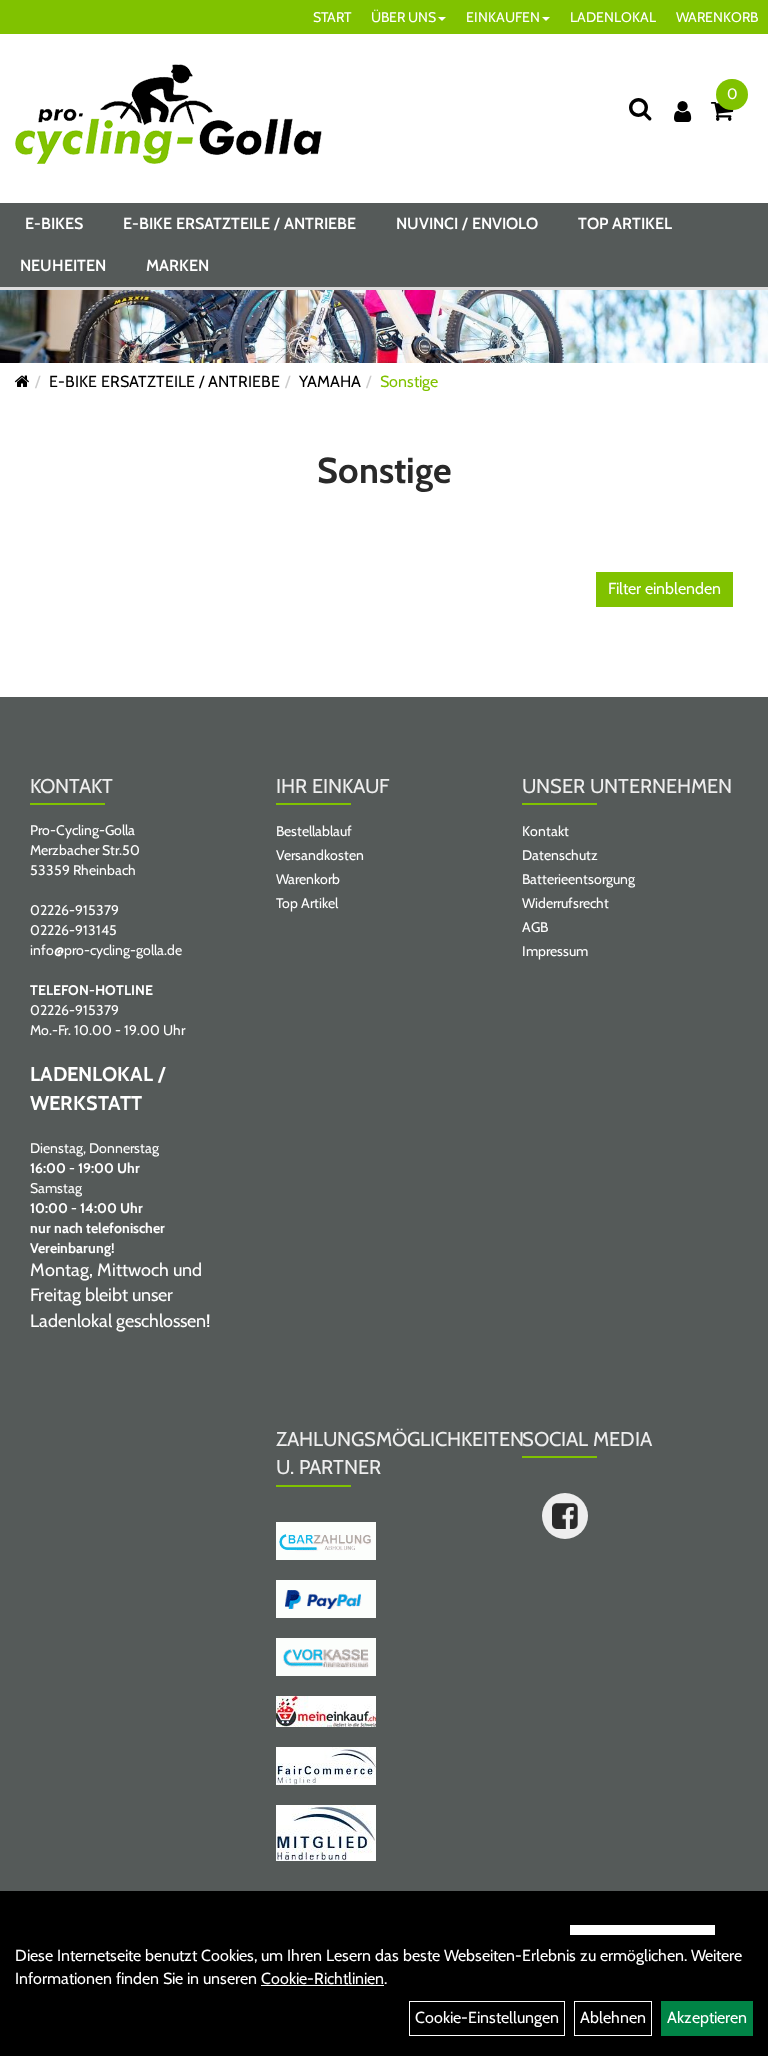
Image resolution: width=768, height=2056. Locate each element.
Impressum (555, 951)
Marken (177, 265)
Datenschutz (560, 855)
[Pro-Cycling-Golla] (168, 114)
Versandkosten (320, 855)
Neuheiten (63, 265)
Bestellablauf (314, 831)
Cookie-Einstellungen (487, 2017)
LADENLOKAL (613, 17)
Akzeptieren (707, 2017)
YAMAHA (330, 381)
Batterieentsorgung (578, 879)
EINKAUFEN (503, 17)
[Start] (22, 381)
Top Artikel (625, 223)
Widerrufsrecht (565, 903)
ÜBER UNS (403, 17)
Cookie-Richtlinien (322, 1978)
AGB (535, 927)
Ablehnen (613, 2017)
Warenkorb (308, 879)
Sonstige (409, 381)
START (332, 17)
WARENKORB (717, 17)
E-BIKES (54, 223)
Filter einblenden (664, 588)
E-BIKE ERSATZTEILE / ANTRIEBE (239, 223)
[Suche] (640, 108)
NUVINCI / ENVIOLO (467, 223)
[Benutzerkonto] (682, 111)
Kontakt (545, 831)
